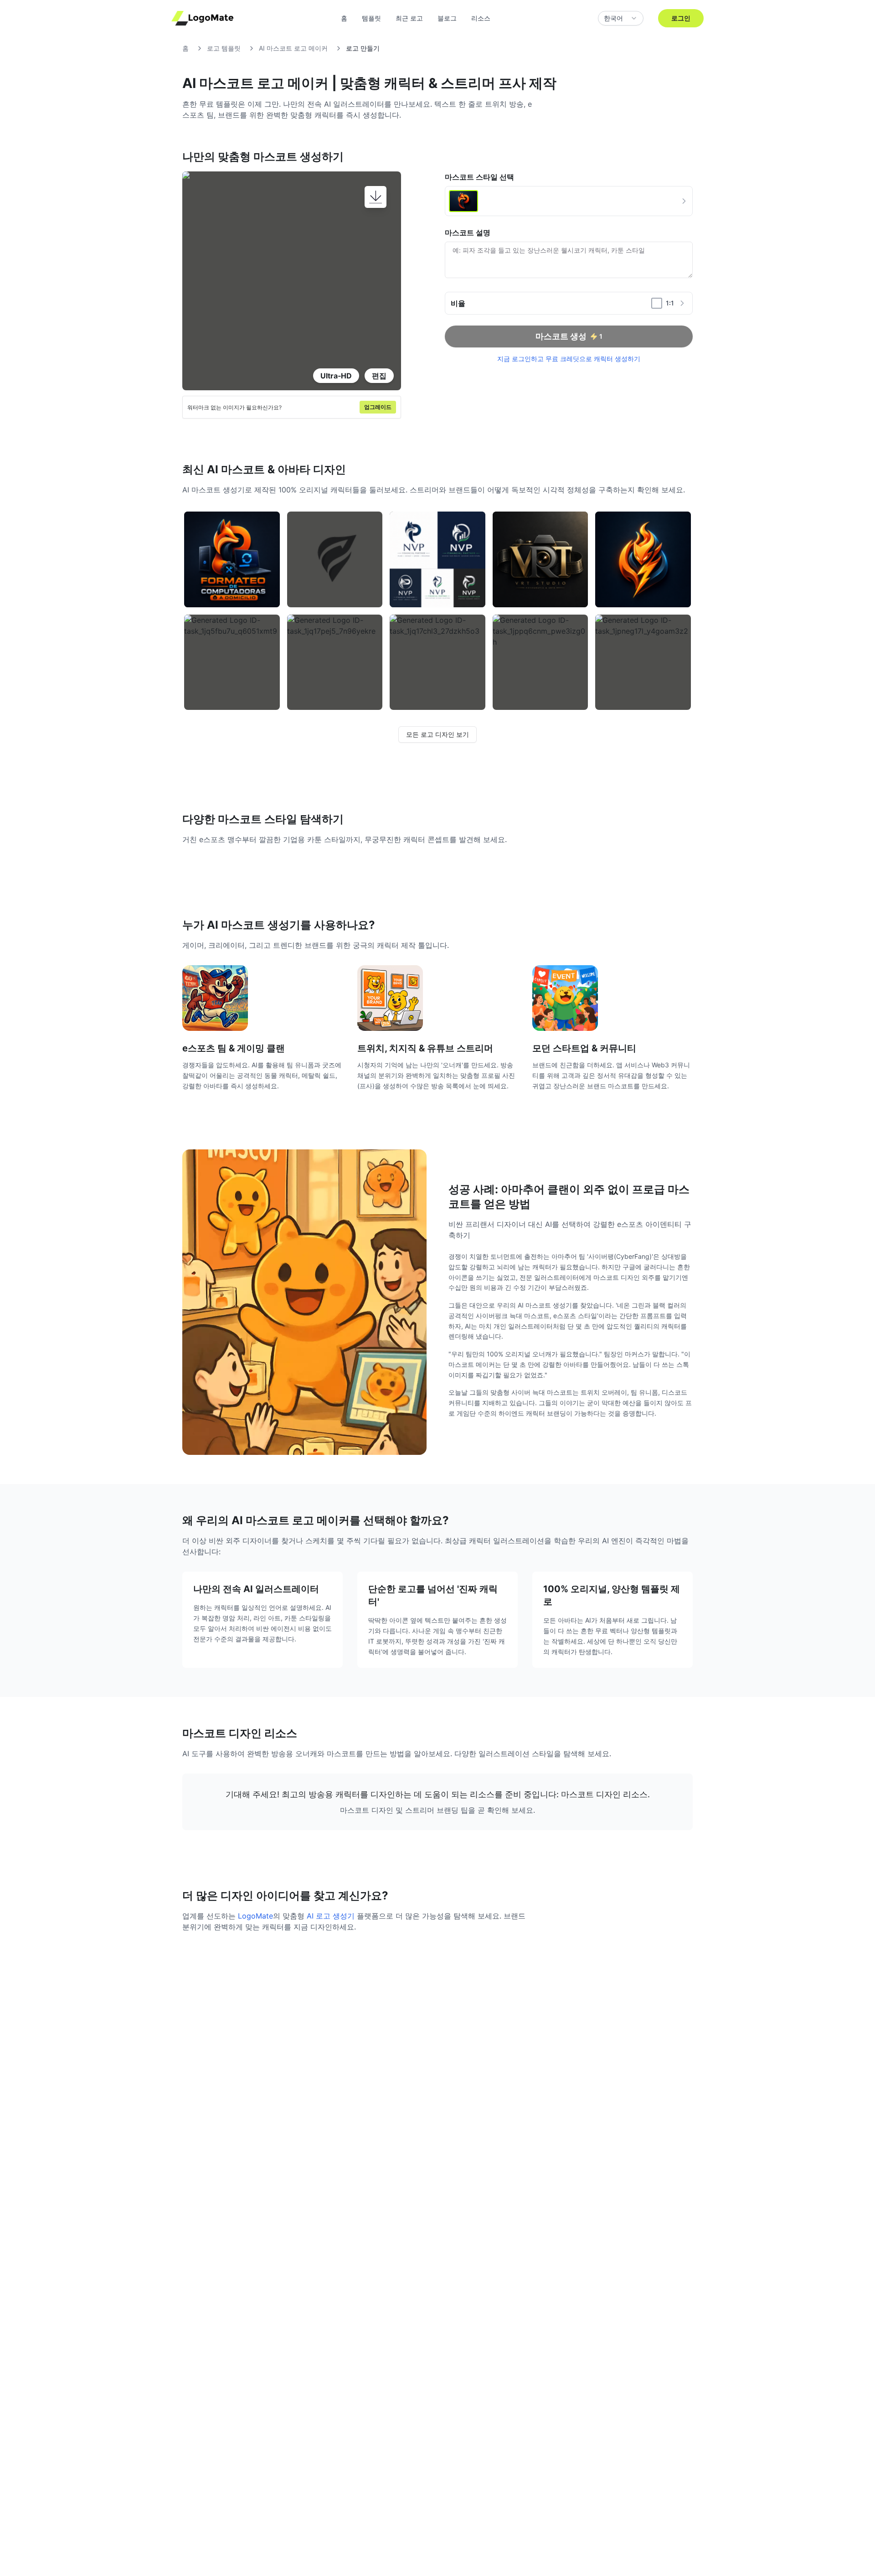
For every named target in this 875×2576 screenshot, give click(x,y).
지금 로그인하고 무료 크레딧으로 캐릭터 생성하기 (569, 359)
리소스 (481, 18)
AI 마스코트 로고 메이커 (293, 48)
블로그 (447, 18)
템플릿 (371, 18)
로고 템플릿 (224, 48)
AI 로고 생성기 (331, 1916)
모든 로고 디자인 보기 (437, 734)
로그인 (681, 18)
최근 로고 (409, 18)
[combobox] (621, 18)
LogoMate (255, 1916)
